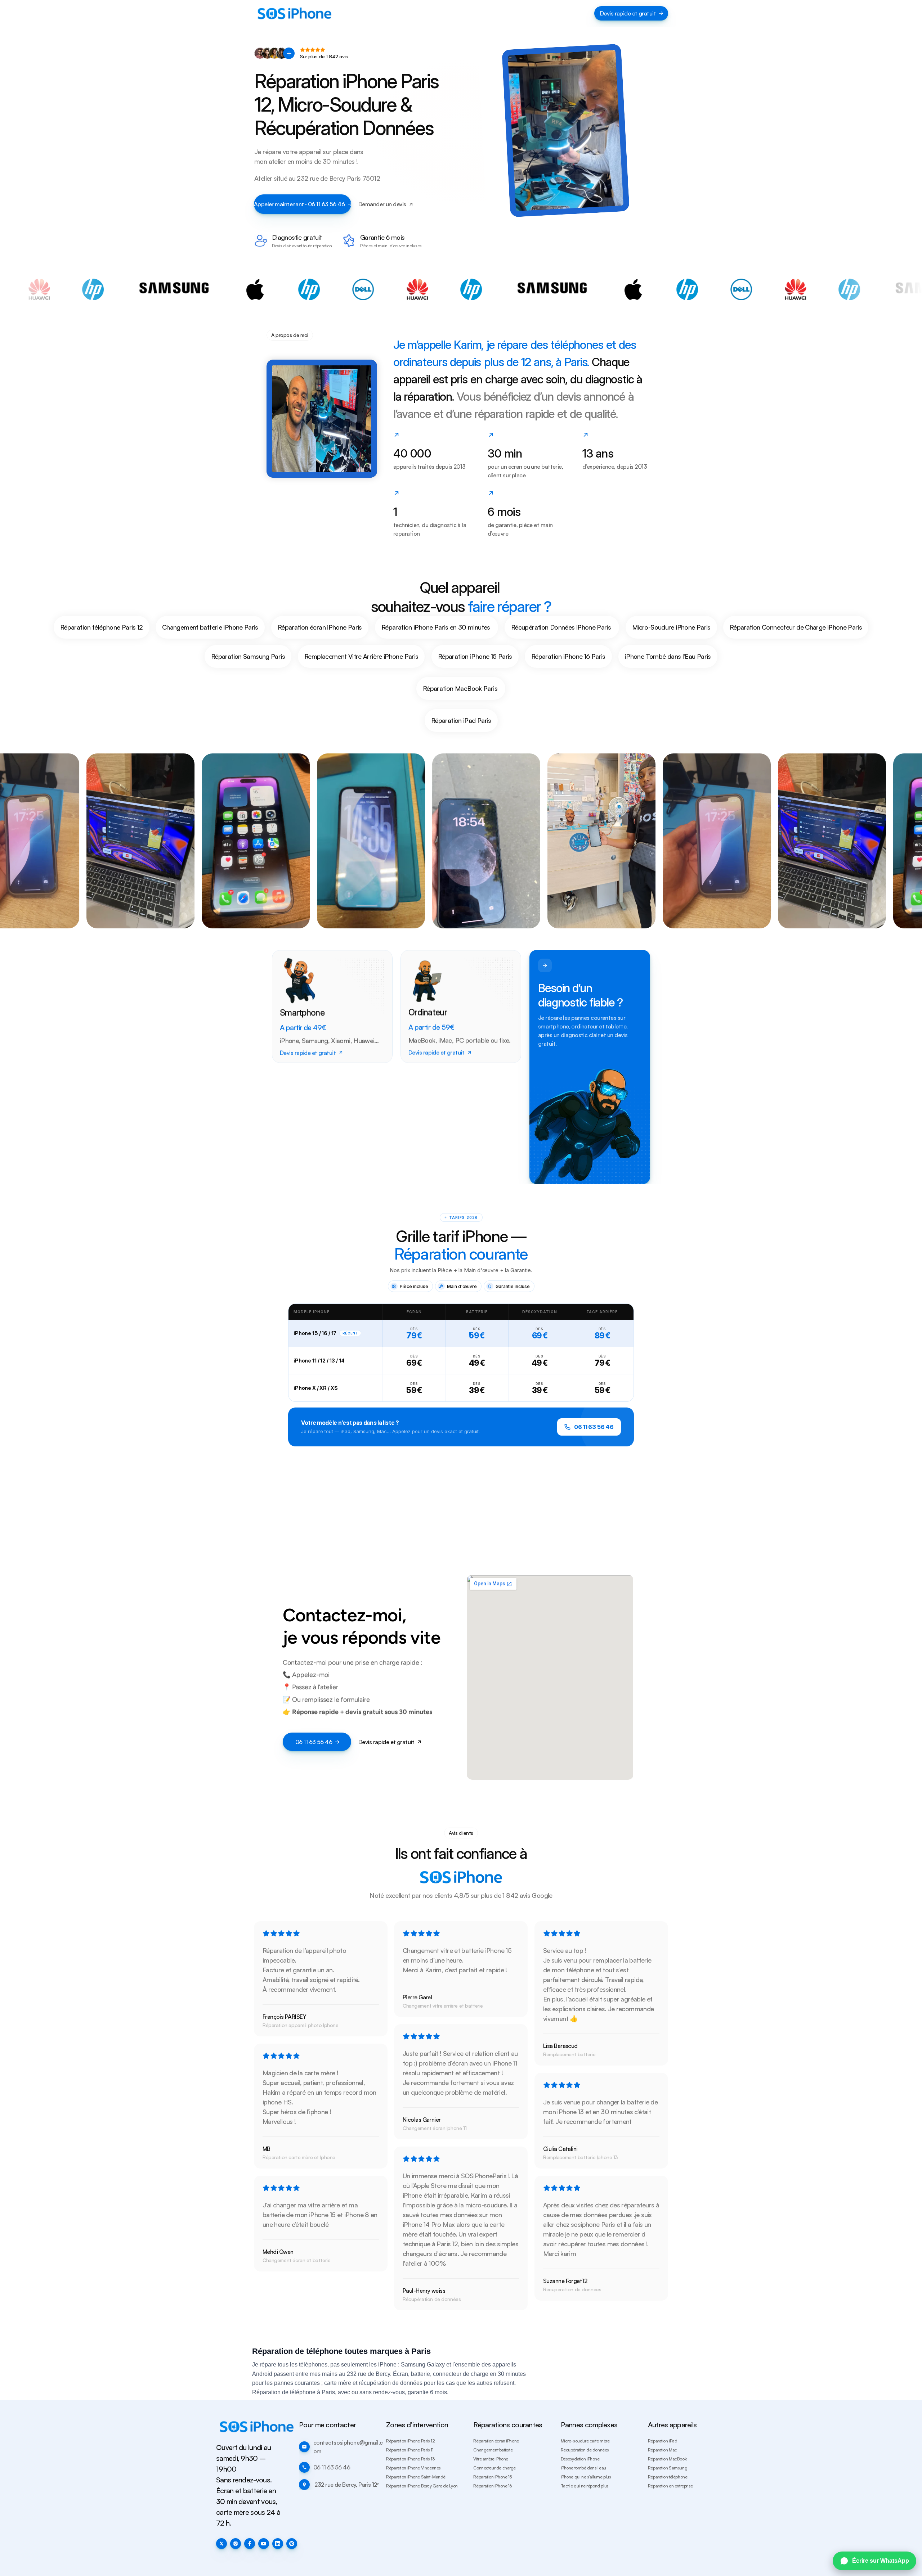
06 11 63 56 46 (594, 1427)
